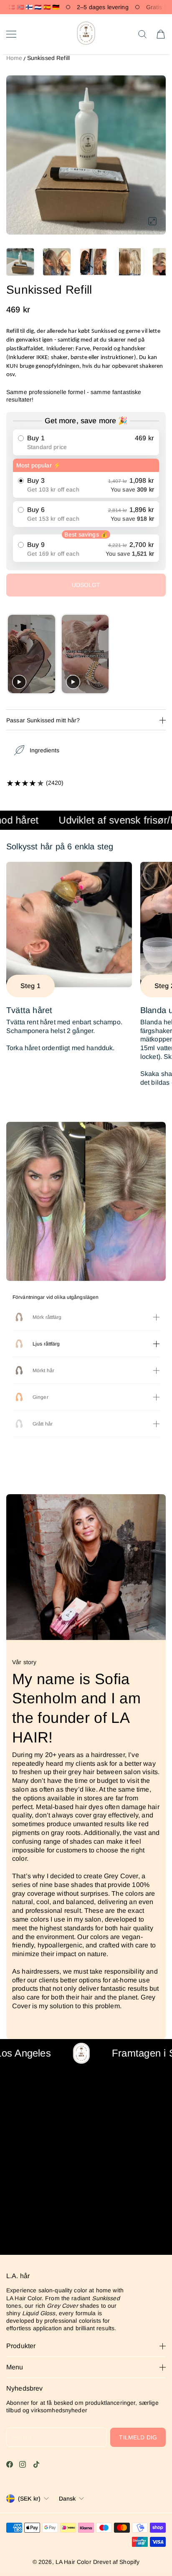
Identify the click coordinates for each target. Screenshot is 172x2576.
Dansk (67, 2499)
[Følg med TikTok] (36, 2464)
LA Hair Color (73, 2562)
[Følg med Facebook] (10, 2464)
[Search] (142, 34)
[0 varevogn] (161, 34)
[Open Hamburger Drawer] (11, 34)
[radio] (86, 442)
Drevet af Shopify (116, 2562)
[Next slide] (158, 654)
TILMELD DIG (138, 2437)
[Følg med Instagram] (23, 2464)
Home (14, 58)
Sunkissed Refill (48, 58)
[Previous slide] (14, 654)
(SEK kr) (29, 2499)
